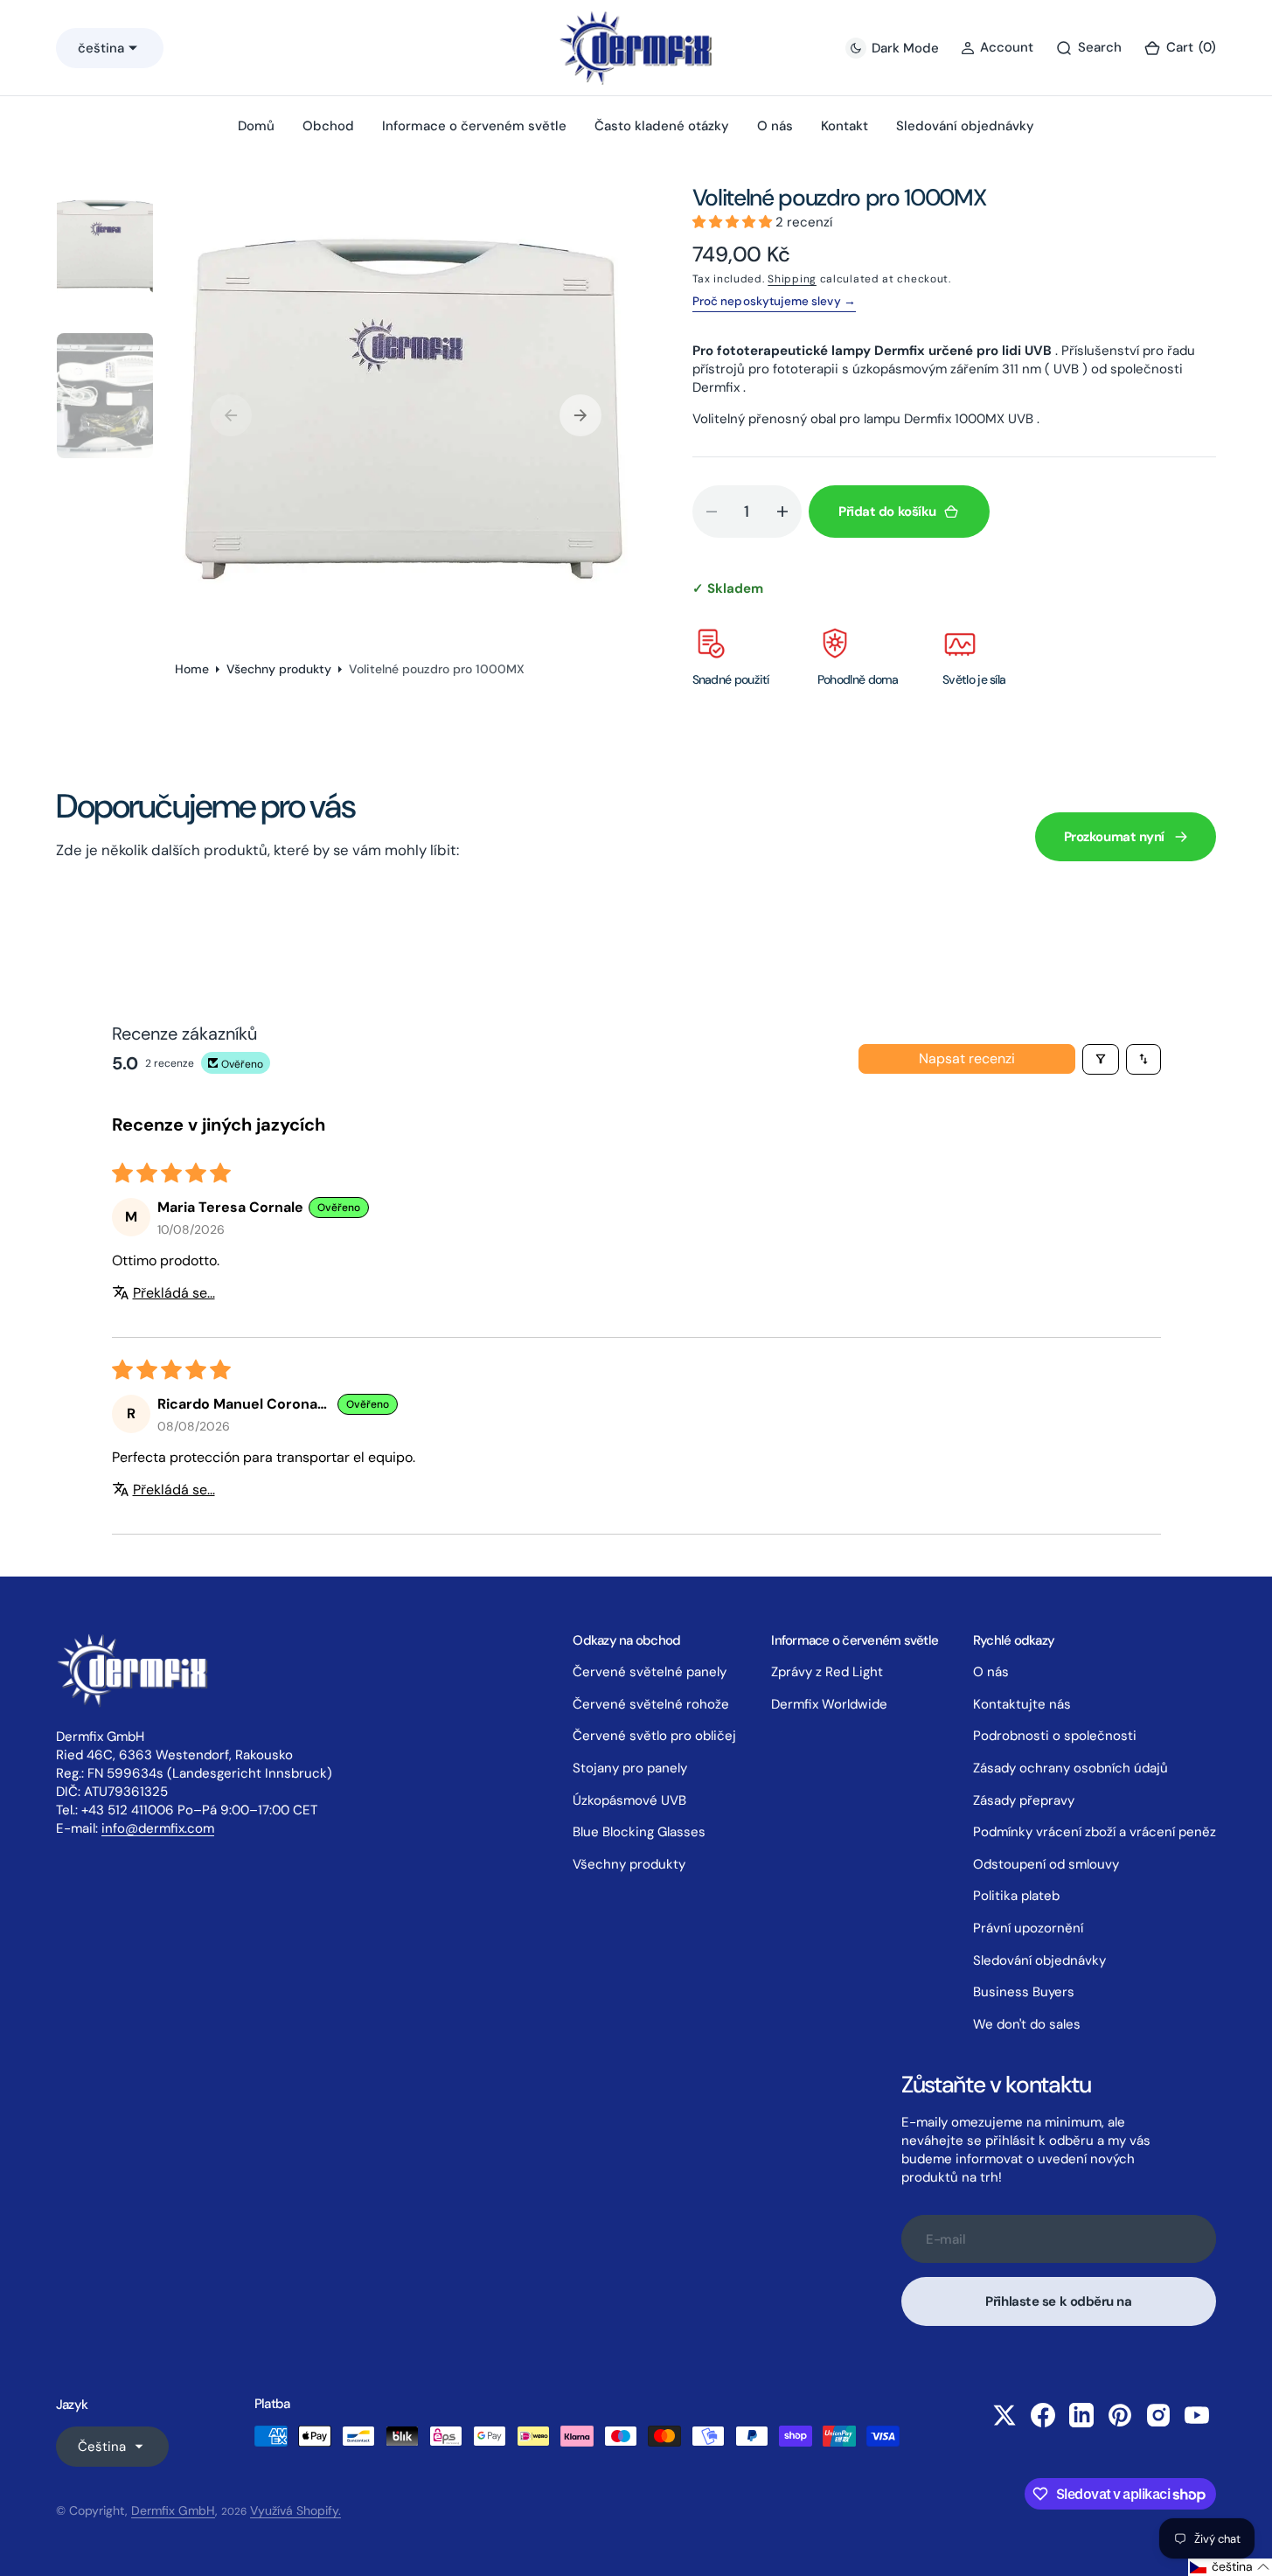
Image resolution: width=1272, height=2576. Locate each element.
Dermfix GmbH (173, 2510)
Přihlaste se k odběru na (1058, 2301)
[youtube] (1197, 2415)
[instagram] (1158, 2415)
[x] (1004, 2415)
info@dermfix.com (158, 1828)
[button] (1180, 48)
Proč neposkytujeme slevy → (775, 301)
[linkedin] (1081, 2415)
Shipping (792, 279)
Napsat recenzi (967, 1058)
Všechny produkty (279, 669)
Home (192, 669)
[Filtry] (1101, 1059)
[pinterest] (1120, 2415)
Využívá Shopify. (295, 2510)
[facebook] (1043, 2415)
